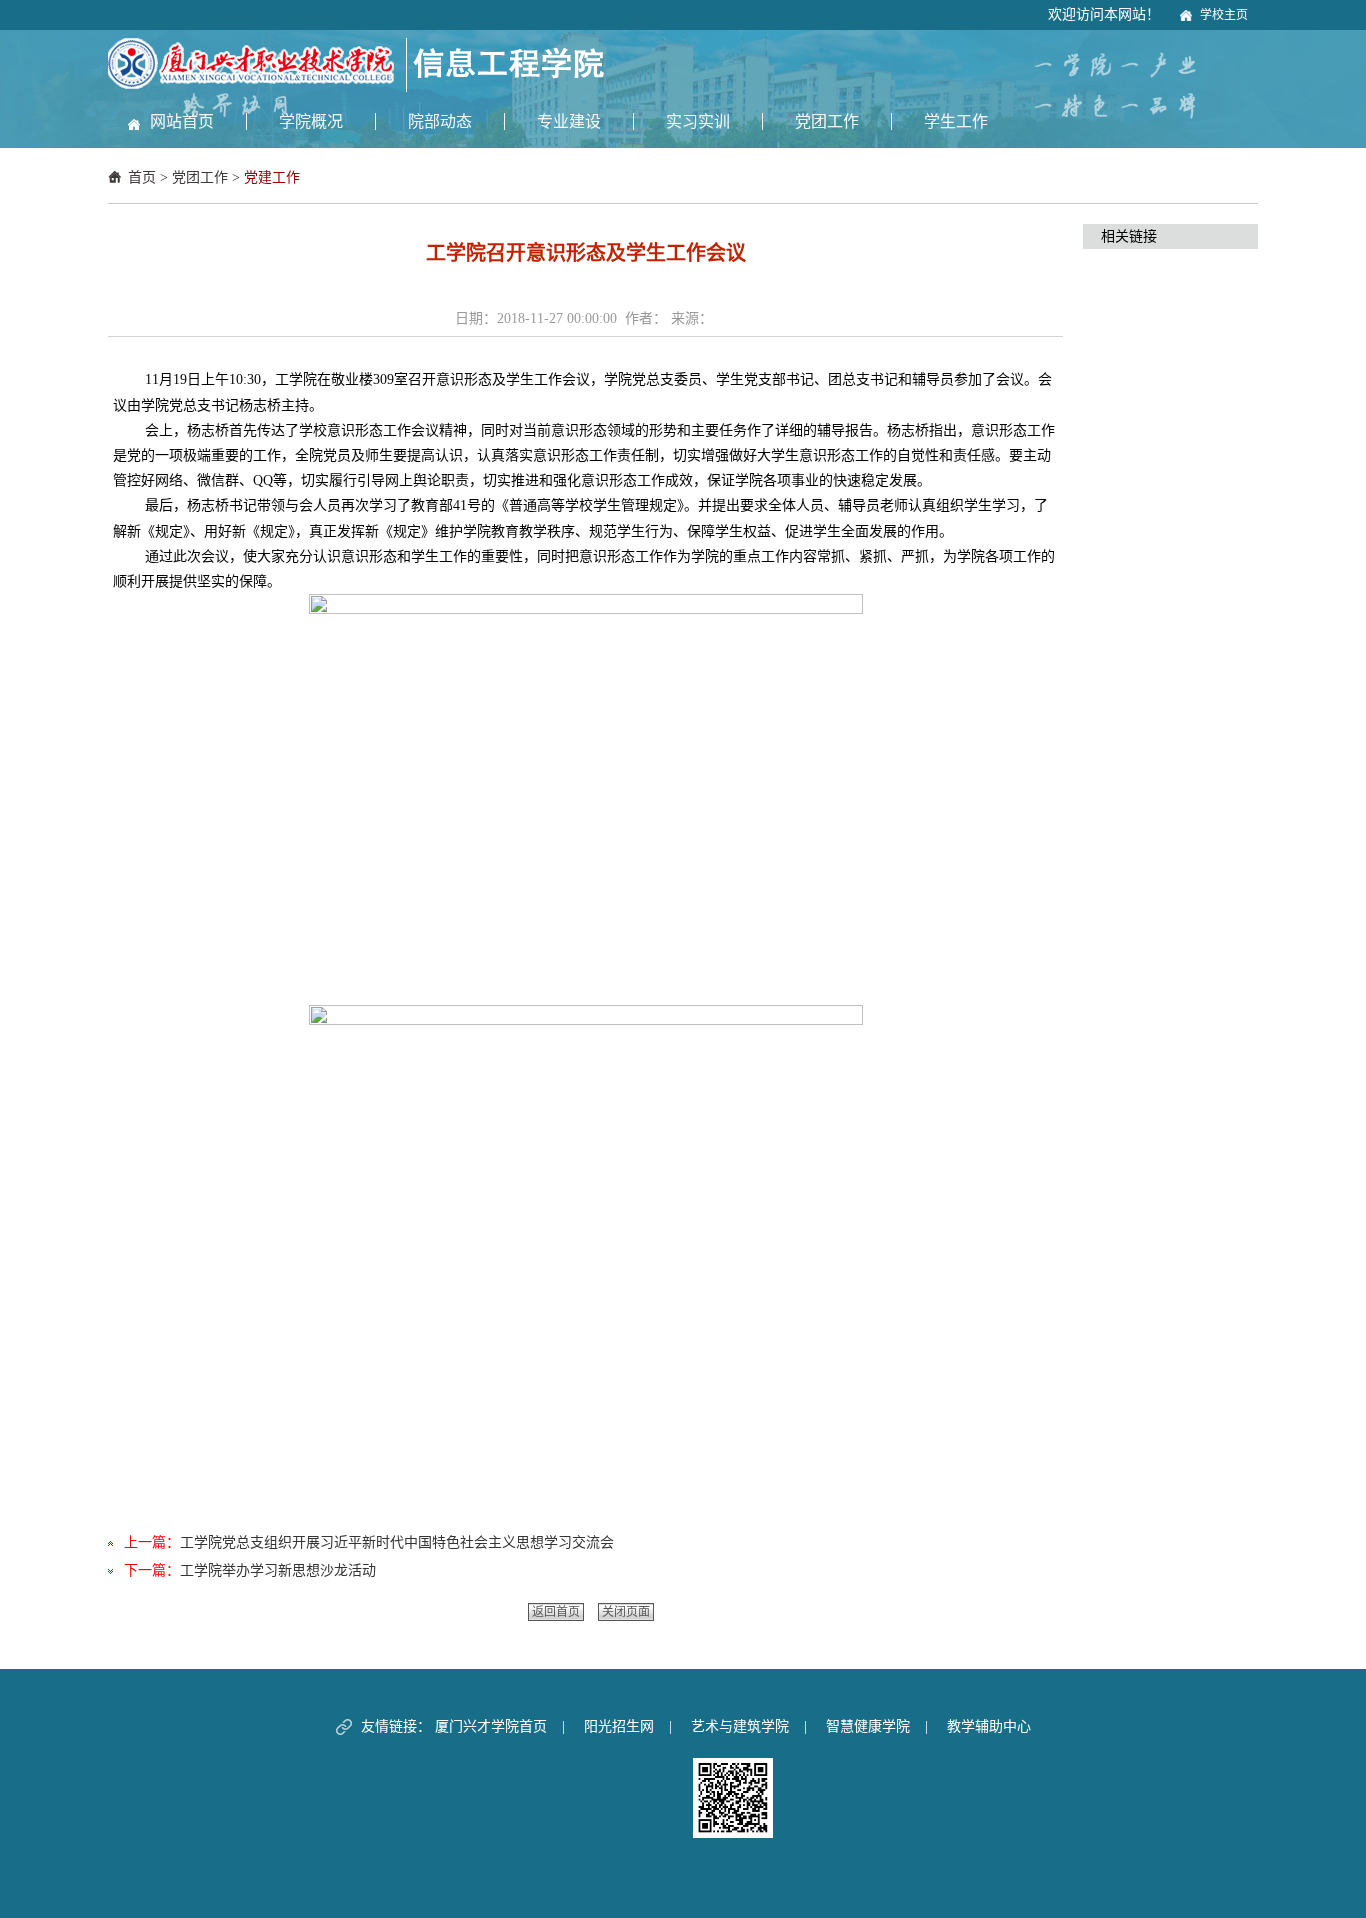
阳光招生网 (619, 1726)
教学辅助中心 (989, 1726)
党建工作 (272, 177)
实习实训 (698, 121)
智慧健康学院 (868, 1726)
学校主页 (1224, 15)
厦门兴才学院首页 (491, 1726)
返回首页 (556, 1612)
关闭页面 (626, 1612)
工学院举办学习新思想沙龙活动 (278, 1570)
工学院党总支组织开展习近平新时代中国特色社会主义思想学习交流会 (397, 1542)
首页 (142, 177)
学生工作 (956, 121)
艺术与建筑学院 (740, 1726)
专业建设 (569, 121)
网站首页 (182, 121)
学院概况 (311, 121)
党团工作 (827, 121)
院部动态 (440, 121)
